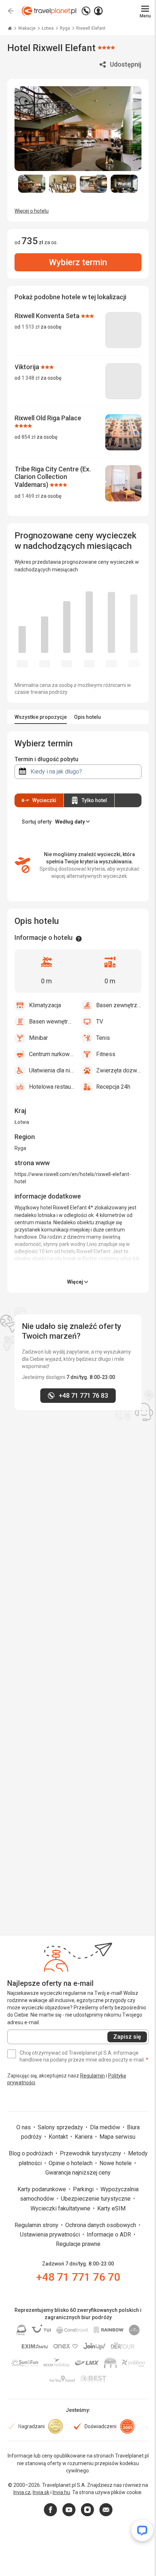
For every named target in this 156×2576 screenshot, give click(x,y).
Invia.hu (61, 2492)
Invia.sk (41, 2492)
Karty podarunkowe (42, 2189)
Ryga (65, 28)
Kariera (84, 2137)
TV (100, 1022)
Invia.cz (22, 2492)
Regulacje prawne (78, 2244)
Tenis (103, 1038)
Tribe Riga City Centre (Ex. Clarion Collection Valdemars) (53, 477)
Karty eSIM (111, 2208)
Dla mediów (106, 2127)
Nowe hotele (116, 2163)
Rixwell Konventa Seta (48, 316)
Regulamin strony (37, 2225)
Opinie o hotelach (71, 2163)
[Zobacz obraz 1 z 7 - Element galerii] (32, 184)
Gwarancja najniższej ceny (78, 2173)
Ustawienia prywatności (51, 2235)
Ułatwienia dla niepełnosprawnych (52, 1070)
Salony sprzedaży (61, 2127)
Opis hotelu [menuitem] (87, 717)
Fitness (106, 1054)
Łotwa (48, 28)
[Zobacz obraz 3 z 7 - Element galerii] (93, 184)
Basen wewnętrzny (52, 1022)
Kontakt (59, 2137)
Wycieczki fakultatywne (61, 2208)
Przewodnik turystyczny (91, 2153)
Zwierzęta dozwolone (119, 1070)
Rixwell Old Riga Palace (48, 418)
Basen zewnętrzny (119, 1005)
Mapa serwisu (117, 2137)
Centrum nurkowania (52, 1054)
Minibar (38, 1038)
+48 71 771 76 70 (78, 2277)
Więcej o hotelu (32, 211)
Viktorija (28, 367)
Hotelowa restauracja (52, 1087)
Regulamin (93, 2076)
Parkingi (84, 2189)
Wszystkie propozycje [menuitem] (41, 717)
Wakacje (27, 28)
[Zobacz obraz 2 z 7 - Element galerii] (63, 184)
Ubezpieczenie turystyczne (97, 2199)
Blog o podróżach (32, 2153)
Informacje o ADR (110, 2235)
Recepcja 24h (113, 1087)
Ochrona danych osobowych (101, 2225)
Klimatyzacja (45, 1005)
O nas (24, 2127)
